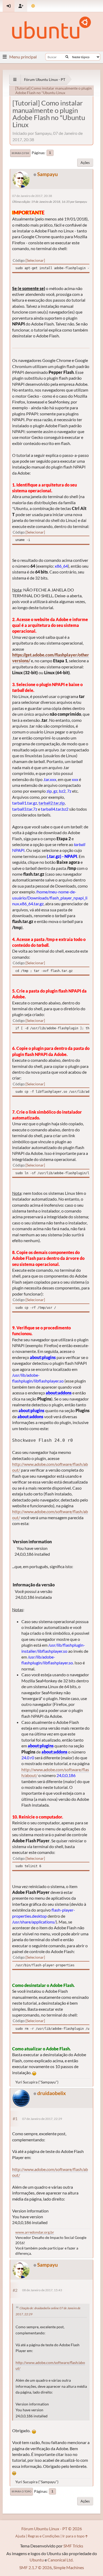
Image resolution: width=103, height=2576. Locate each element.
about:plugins (43, 1357)
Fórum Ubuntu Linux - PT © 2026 (52, 2529)
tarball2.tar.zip (52, 803)
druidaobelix (51, 2093)
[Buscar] (67, 57)
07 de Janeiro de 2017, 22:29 (42, 2119)
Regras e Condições (44, 2536)
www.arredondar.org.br (35, 2232)
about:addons (59, 1393)
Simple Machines (69, 2567)
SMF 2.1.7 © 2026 (36, 2567)
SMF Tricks (73, 2546)
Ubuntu (37, 2560)
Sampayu (48, 174)
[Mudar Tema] (33, 6)
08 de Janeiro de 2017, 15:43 (42, 2290)
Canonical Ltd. (60, 2560)
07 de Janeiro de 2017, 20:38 (32, 196)
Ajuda (20, 2536)
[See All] (15, 79)
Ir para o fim (20, 153)
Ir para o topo (22, 2491)
